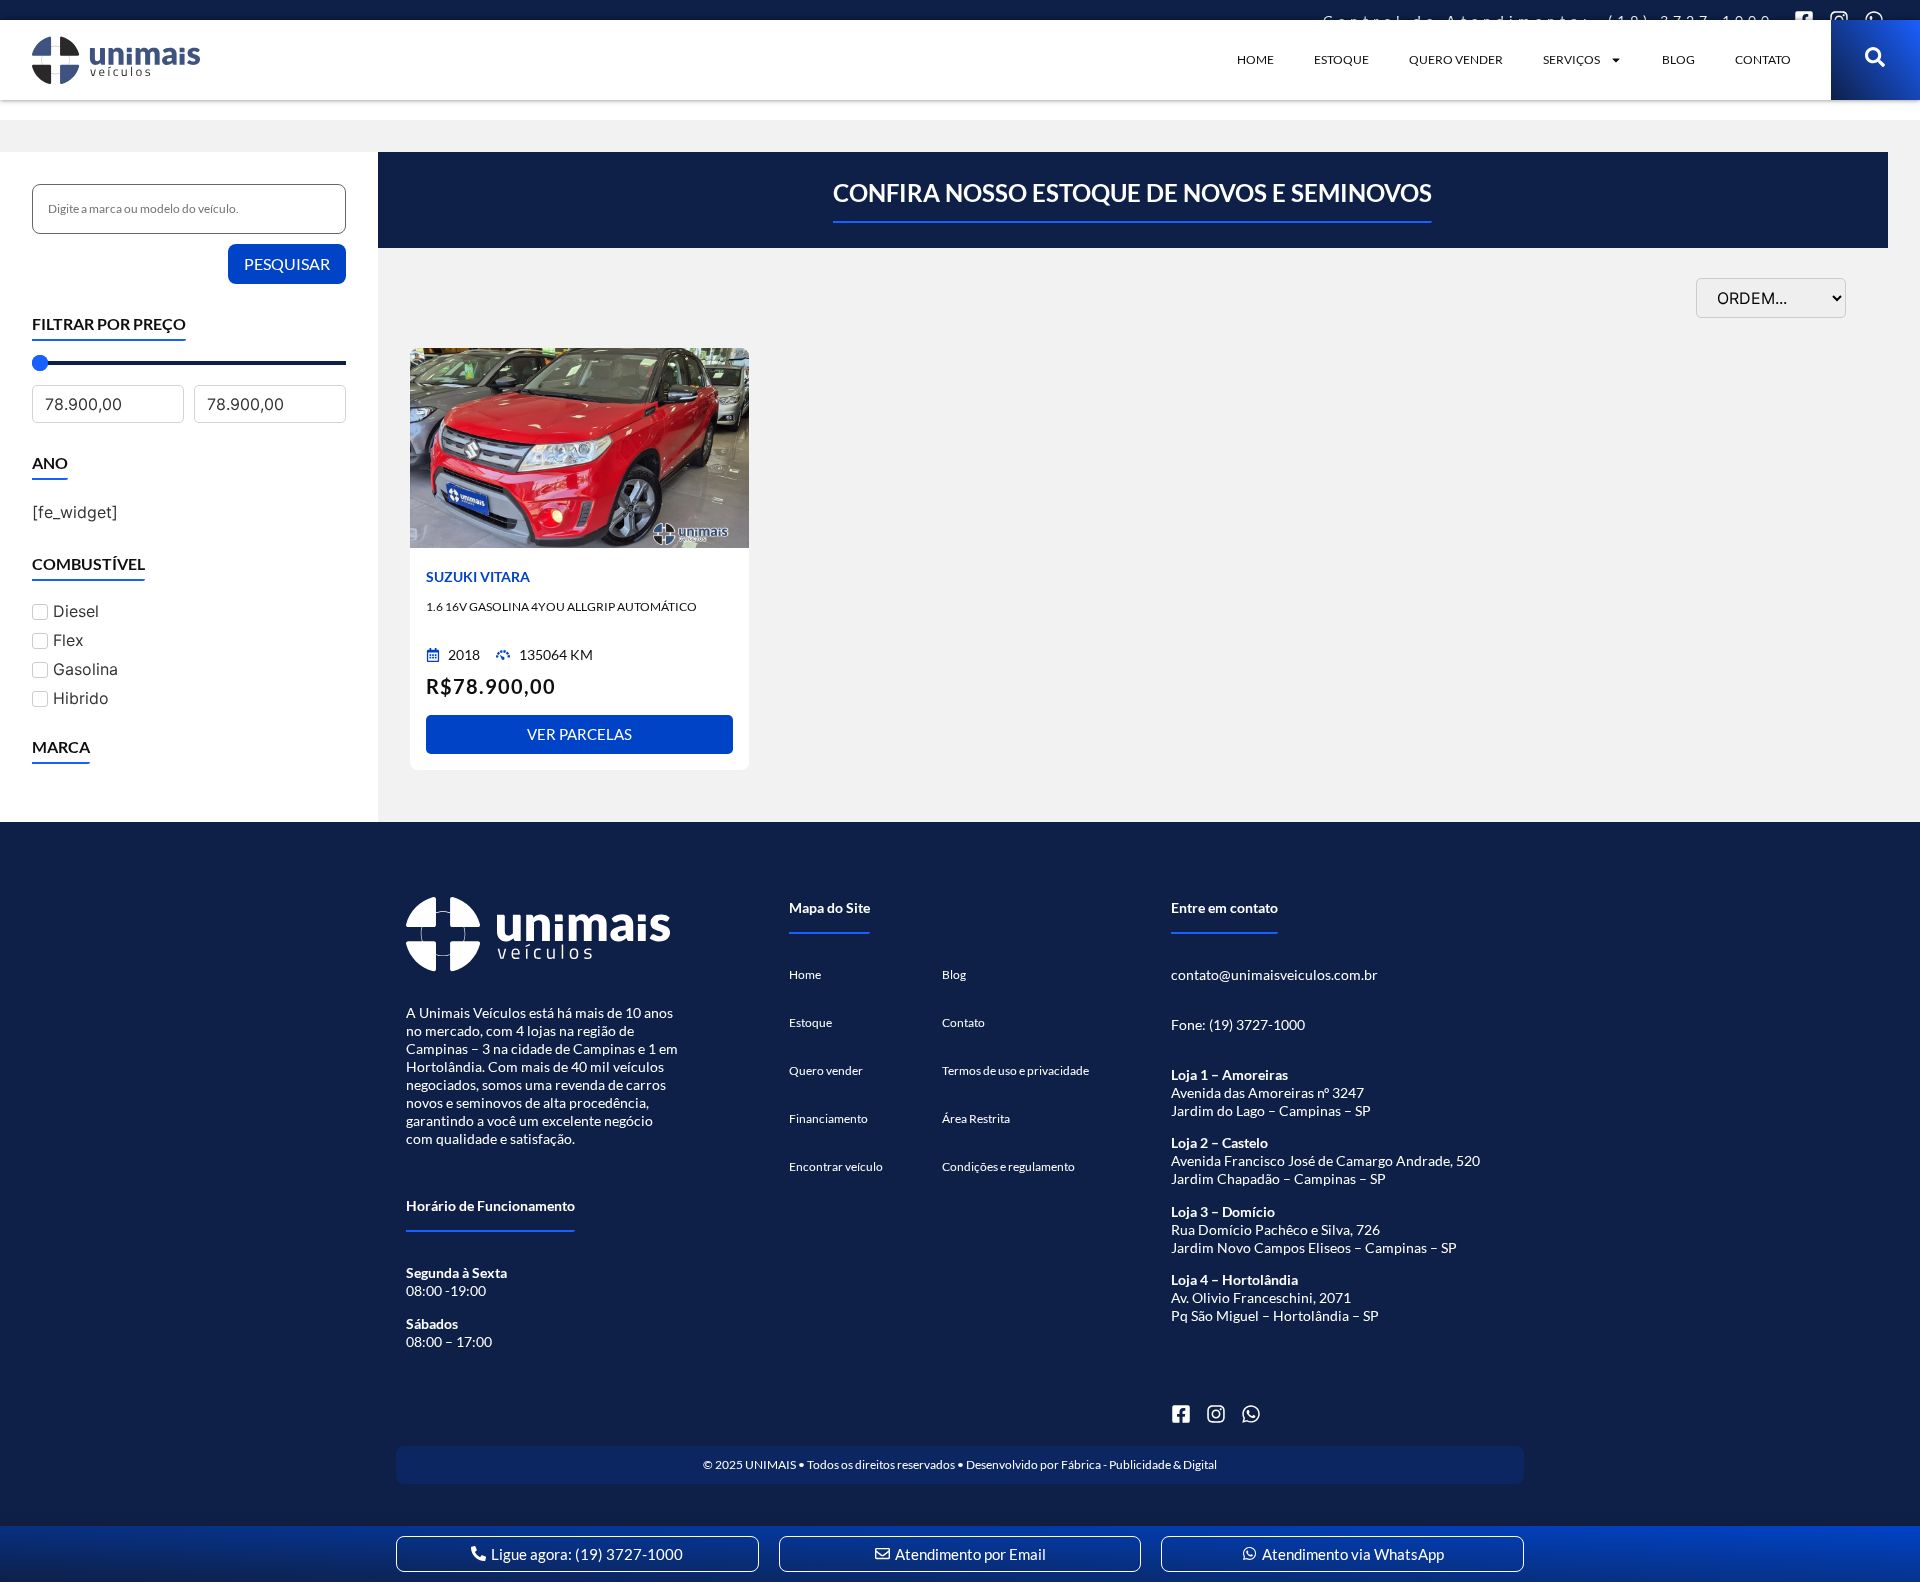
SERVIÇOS (1571, 59)
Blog (1678, 59)
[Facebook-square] (1181, 1414)
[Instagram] (1216, 1414)
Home (1255, 59)
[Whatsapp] (1251, 1414)
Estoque (1341, 59)
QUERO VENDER (1456, 59)
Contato (1763, 59)
